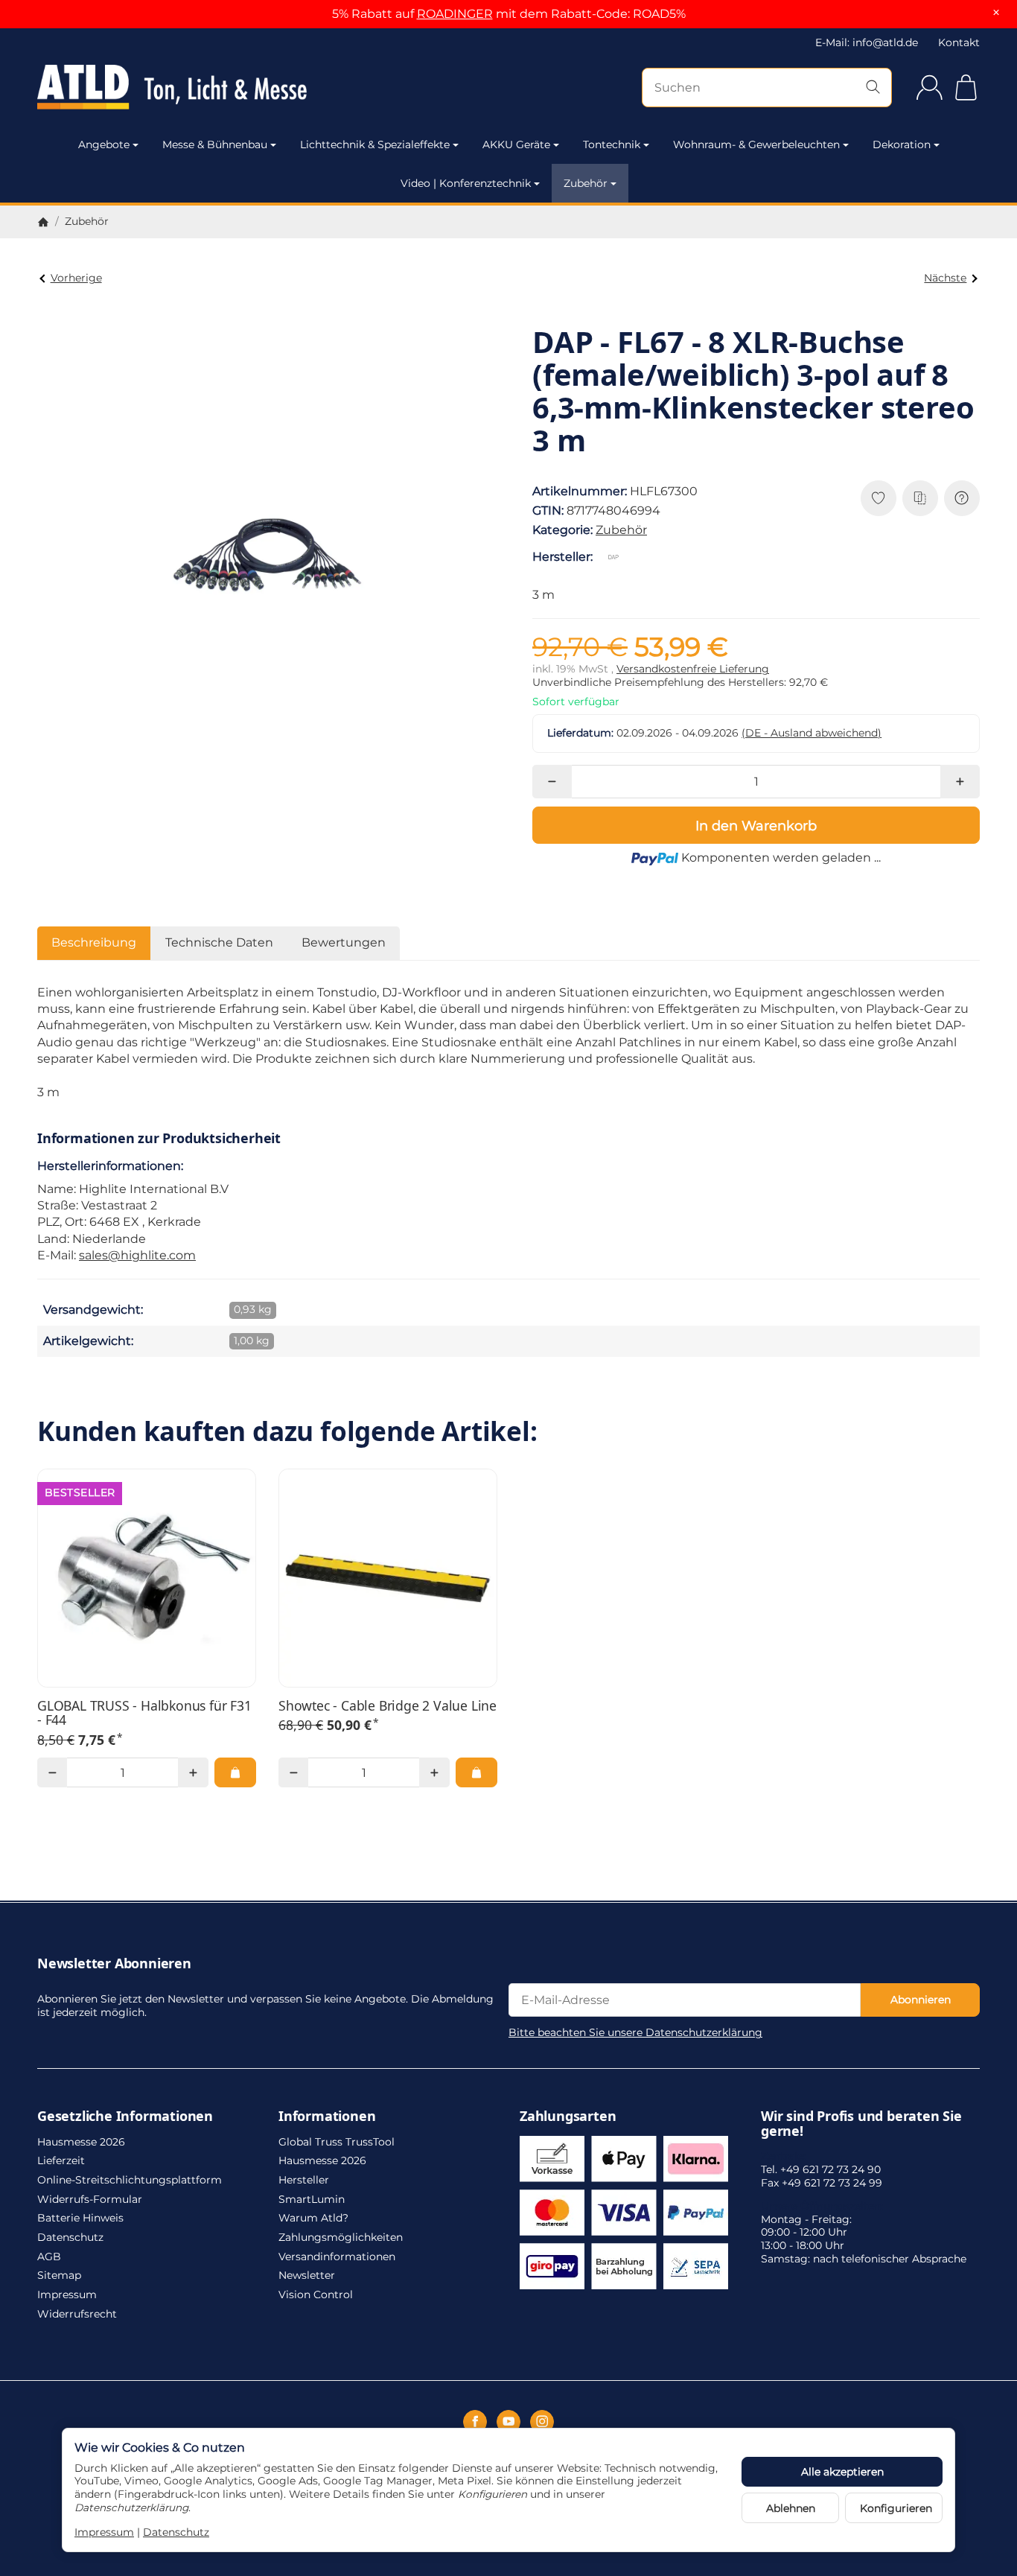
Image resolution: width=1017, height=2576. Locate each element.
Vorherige (76, 278)
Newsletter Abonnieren (114, 1964)
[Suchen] (873, 88)
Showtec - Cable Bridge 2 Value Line (388, 1706)
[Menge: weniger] (552, 782)
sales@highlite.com (137, 1255)
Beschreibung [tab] (94, 942)
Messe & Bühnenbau (215, 144)
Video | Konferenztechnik (466, 183)
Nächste (945, 278)
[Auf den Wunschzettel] (879, 498)
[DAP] (616, 557)
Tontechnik (612, 144)
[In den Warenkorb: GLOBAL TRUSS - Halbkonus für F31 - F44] (235, 1772)
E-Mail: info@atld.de (867, 42)
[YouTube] (508, 2422)
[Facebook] (475, 2422)
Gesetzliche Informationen (125, 2117)
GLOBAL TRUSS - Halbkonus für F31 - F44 (144, 1713)
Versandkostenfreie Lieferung (693, 669)
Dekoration (902, 144)
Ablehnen (791, 2508)
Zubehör (586, 183)
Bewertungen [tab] (344, 942)
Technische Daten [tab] (219, 942)
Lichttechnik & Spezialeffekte (375, 144)
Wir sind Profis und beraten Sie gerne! (861, 2124)
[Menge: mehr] (960, 782)
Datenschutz (176, 2532)
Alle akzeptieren (842, 2472)
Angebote (104, 144)
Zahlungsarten (568, 2117)
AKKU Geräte (516, 144)
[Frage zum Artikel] (962, 498)
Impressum (104, 2532)
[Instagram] (542, 2422)
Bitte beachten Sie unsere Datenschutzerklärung (635, 2032)
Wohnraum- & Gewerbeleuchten (756, 144)
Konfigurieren (896, 2508)
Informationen (327, 2117)
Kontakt (959, 42)
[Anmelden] (930, 88)
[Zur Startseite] (179, 87)
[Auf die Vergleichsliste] (920, 498)
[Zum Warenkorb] (966, 88)
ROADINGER (455, 14)
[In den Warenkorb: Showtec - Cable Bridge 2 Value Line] (476, 1772)
